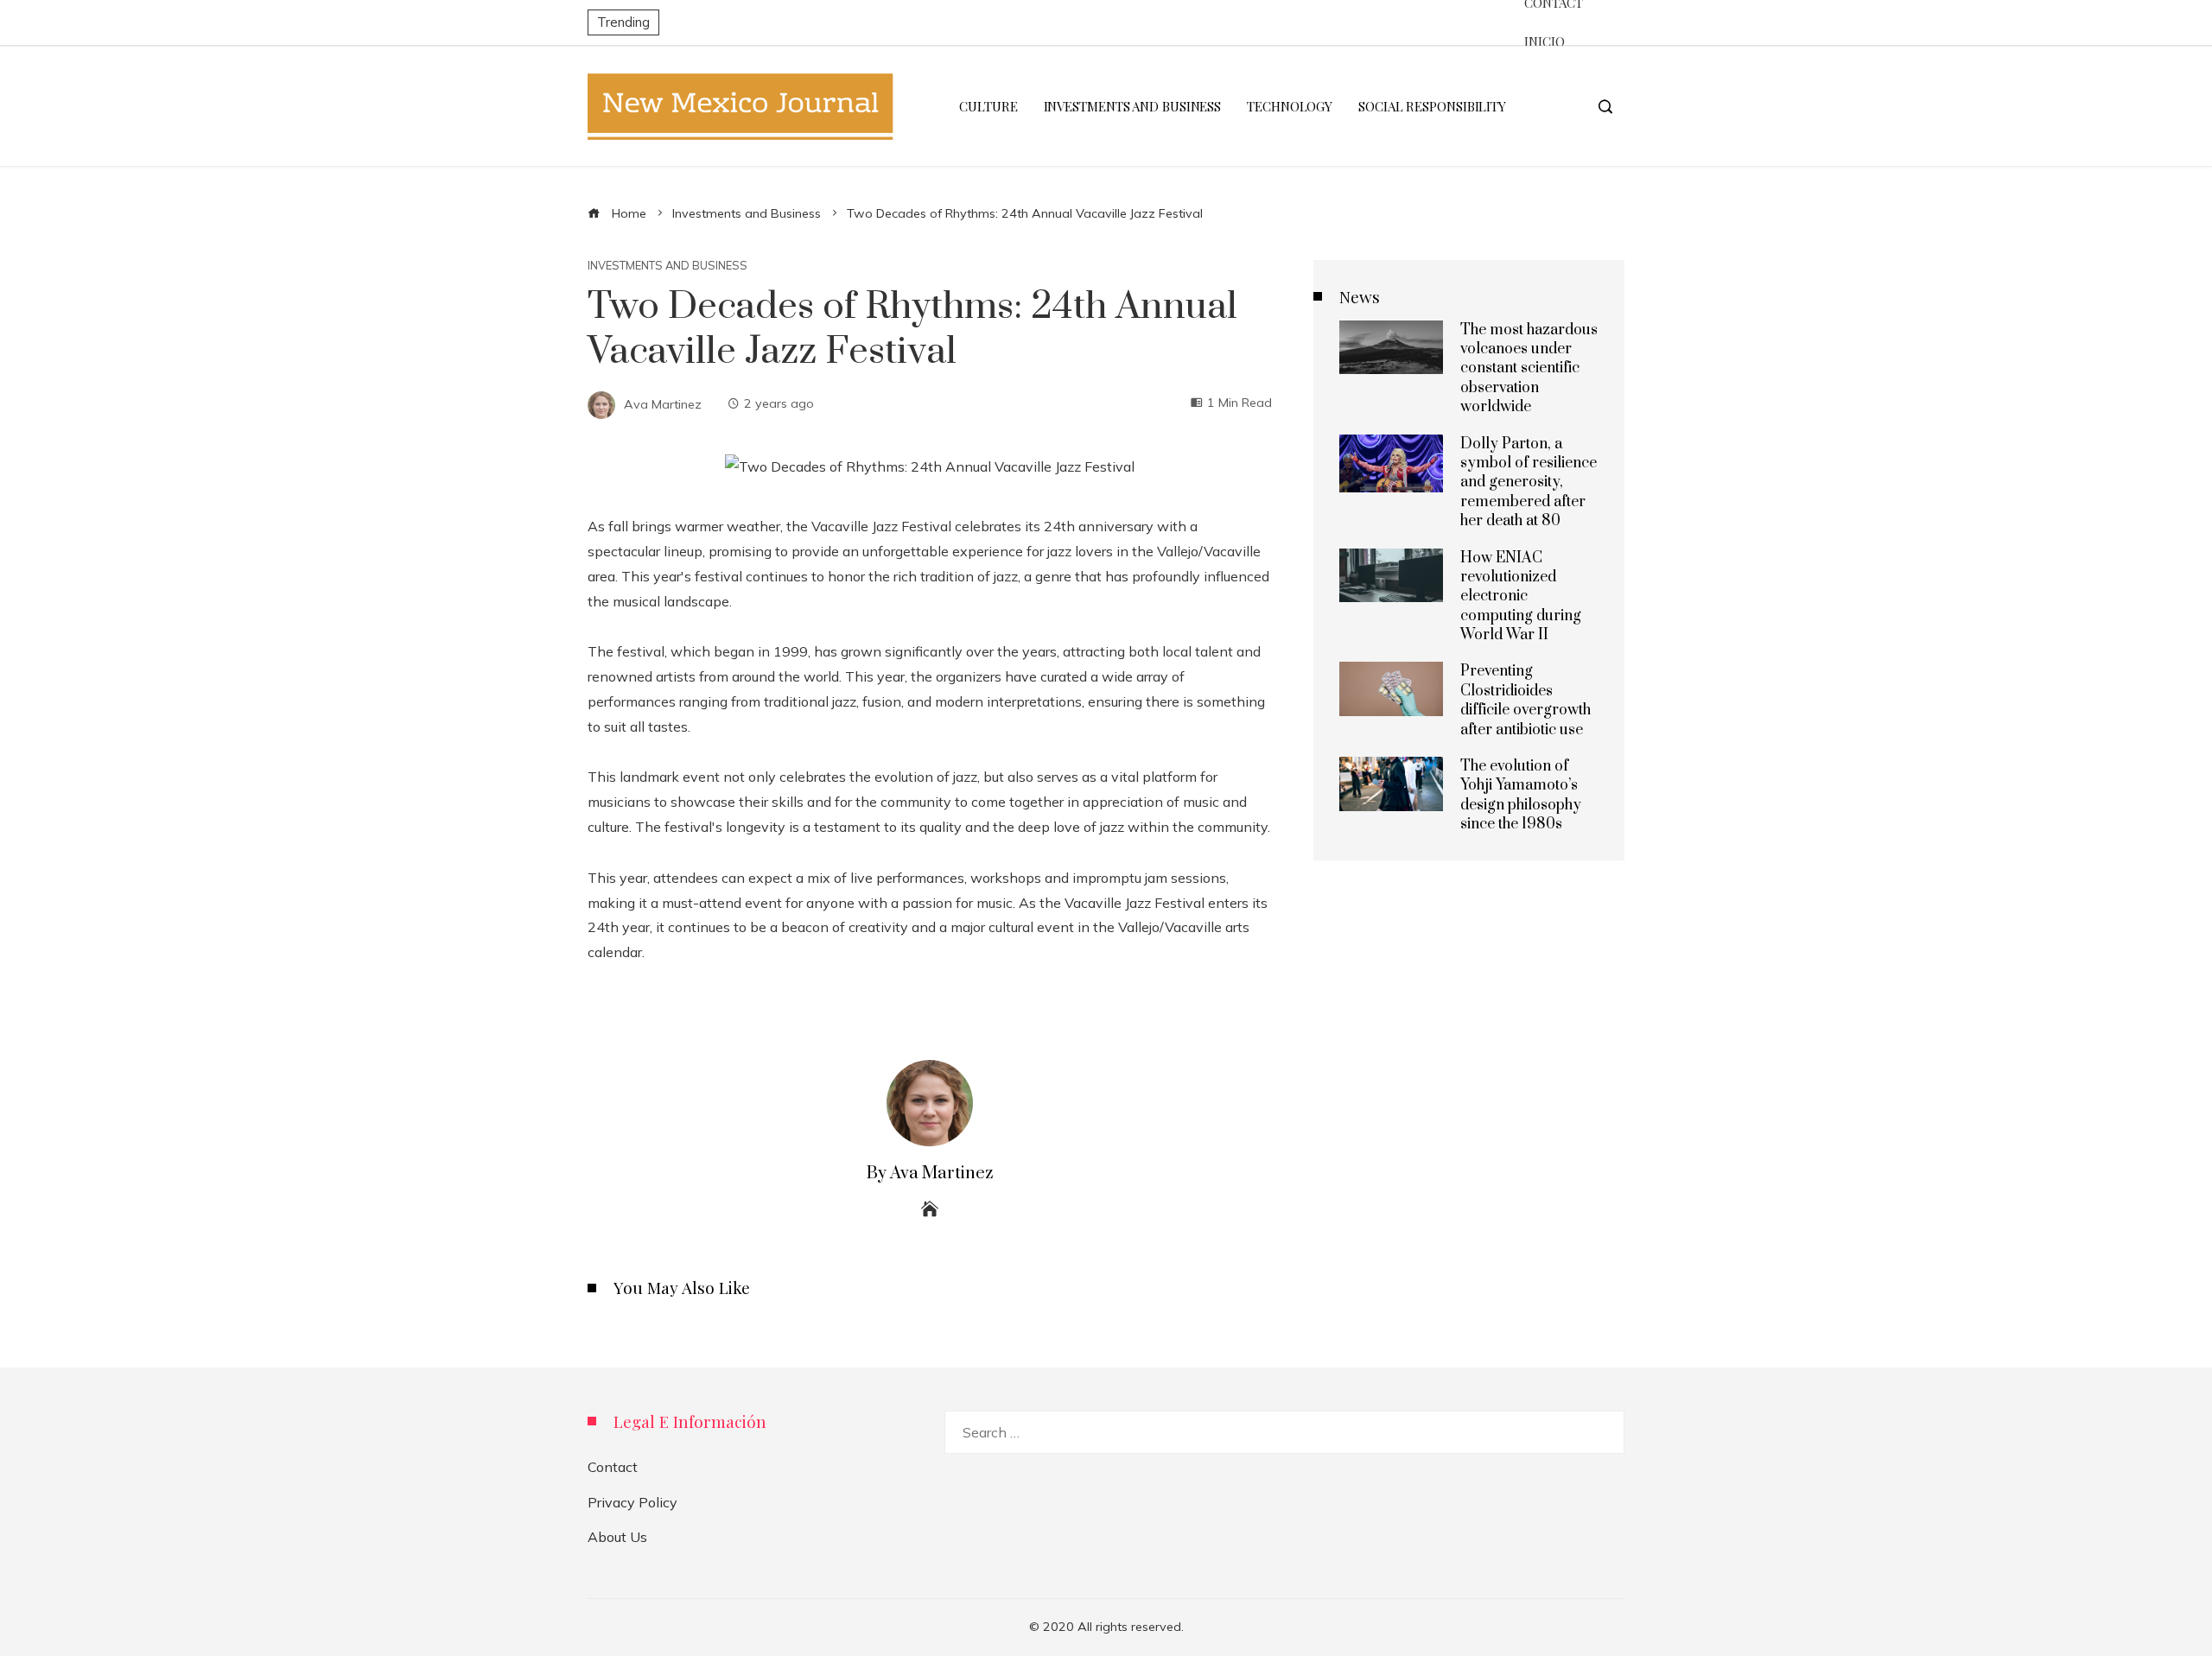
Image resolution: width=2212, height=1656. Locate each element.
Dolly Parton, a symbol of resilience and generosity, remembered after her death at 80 (1529, 483)
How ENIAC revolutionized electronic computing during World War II (1521, 597)
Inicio (1544, 41)
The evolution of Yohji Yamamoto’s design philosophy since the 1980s (1521, 795)
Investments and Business (667, 266)
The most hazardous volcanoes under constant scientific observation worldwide (1529, 369)
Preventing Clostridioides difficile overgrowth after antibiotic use (1526, 700)
